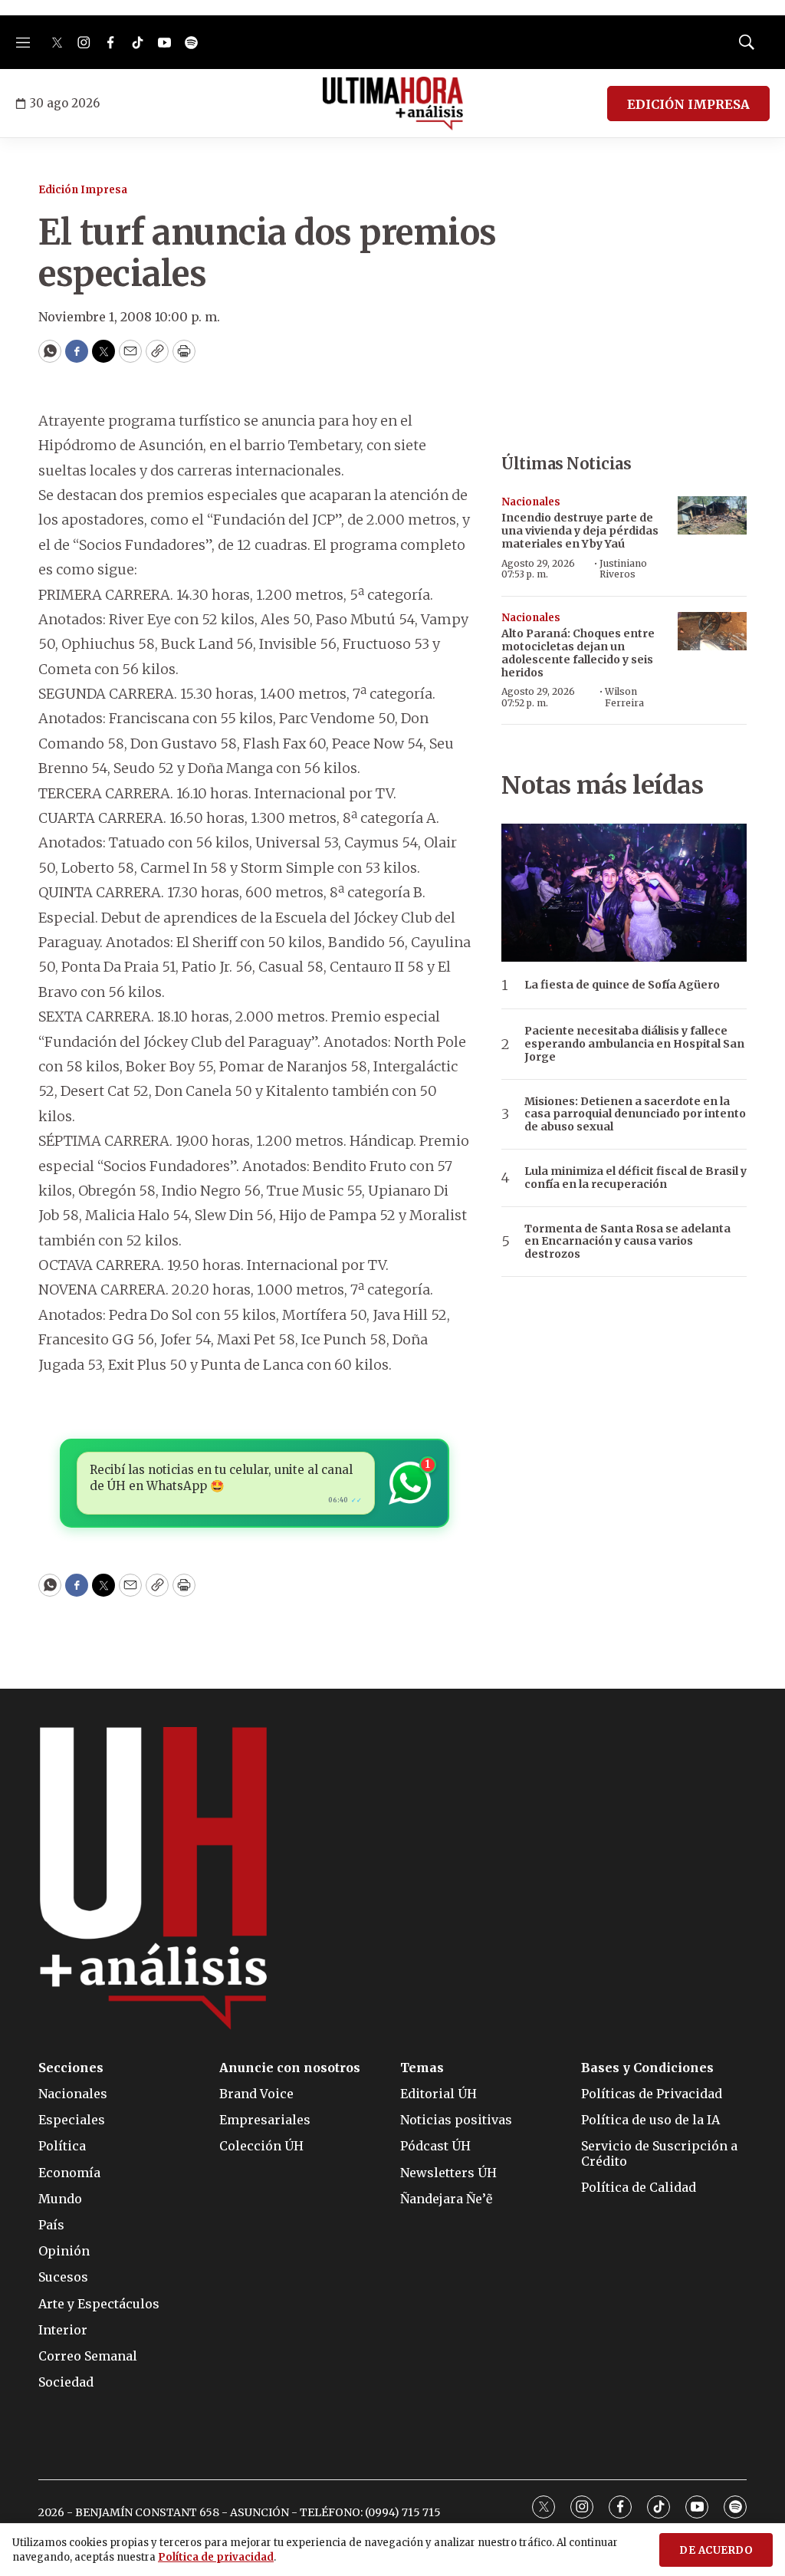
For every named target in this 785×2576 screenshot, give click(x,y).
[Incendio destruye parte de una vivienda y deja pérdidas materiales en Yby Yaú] (712, 516)
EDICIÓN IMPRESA (688, 104)
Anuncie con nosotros (290, 2068)
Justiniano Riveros (623, 569)
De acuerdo (716, 2550)
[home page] (393, 104)
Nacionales (531, 502)
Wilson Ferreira (624, 697)
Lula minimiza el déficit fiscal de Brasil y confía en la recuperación (636, 1178)
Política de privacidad (216, 2557)
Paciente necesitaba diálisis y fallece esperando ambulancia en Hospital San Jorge (634, 1044)
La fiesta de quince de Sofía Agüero (622, 985)
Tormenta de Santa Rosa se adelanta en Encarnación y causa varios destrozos (627, 1242)
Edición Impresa (83, 190)
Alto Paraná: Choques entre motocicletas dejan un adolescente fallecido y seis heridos (578, 653)
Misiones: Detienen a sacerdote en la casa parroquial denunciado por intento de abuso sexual (635, 1114)
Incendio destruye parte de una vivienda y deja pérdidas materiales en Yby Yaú (580, 531)
